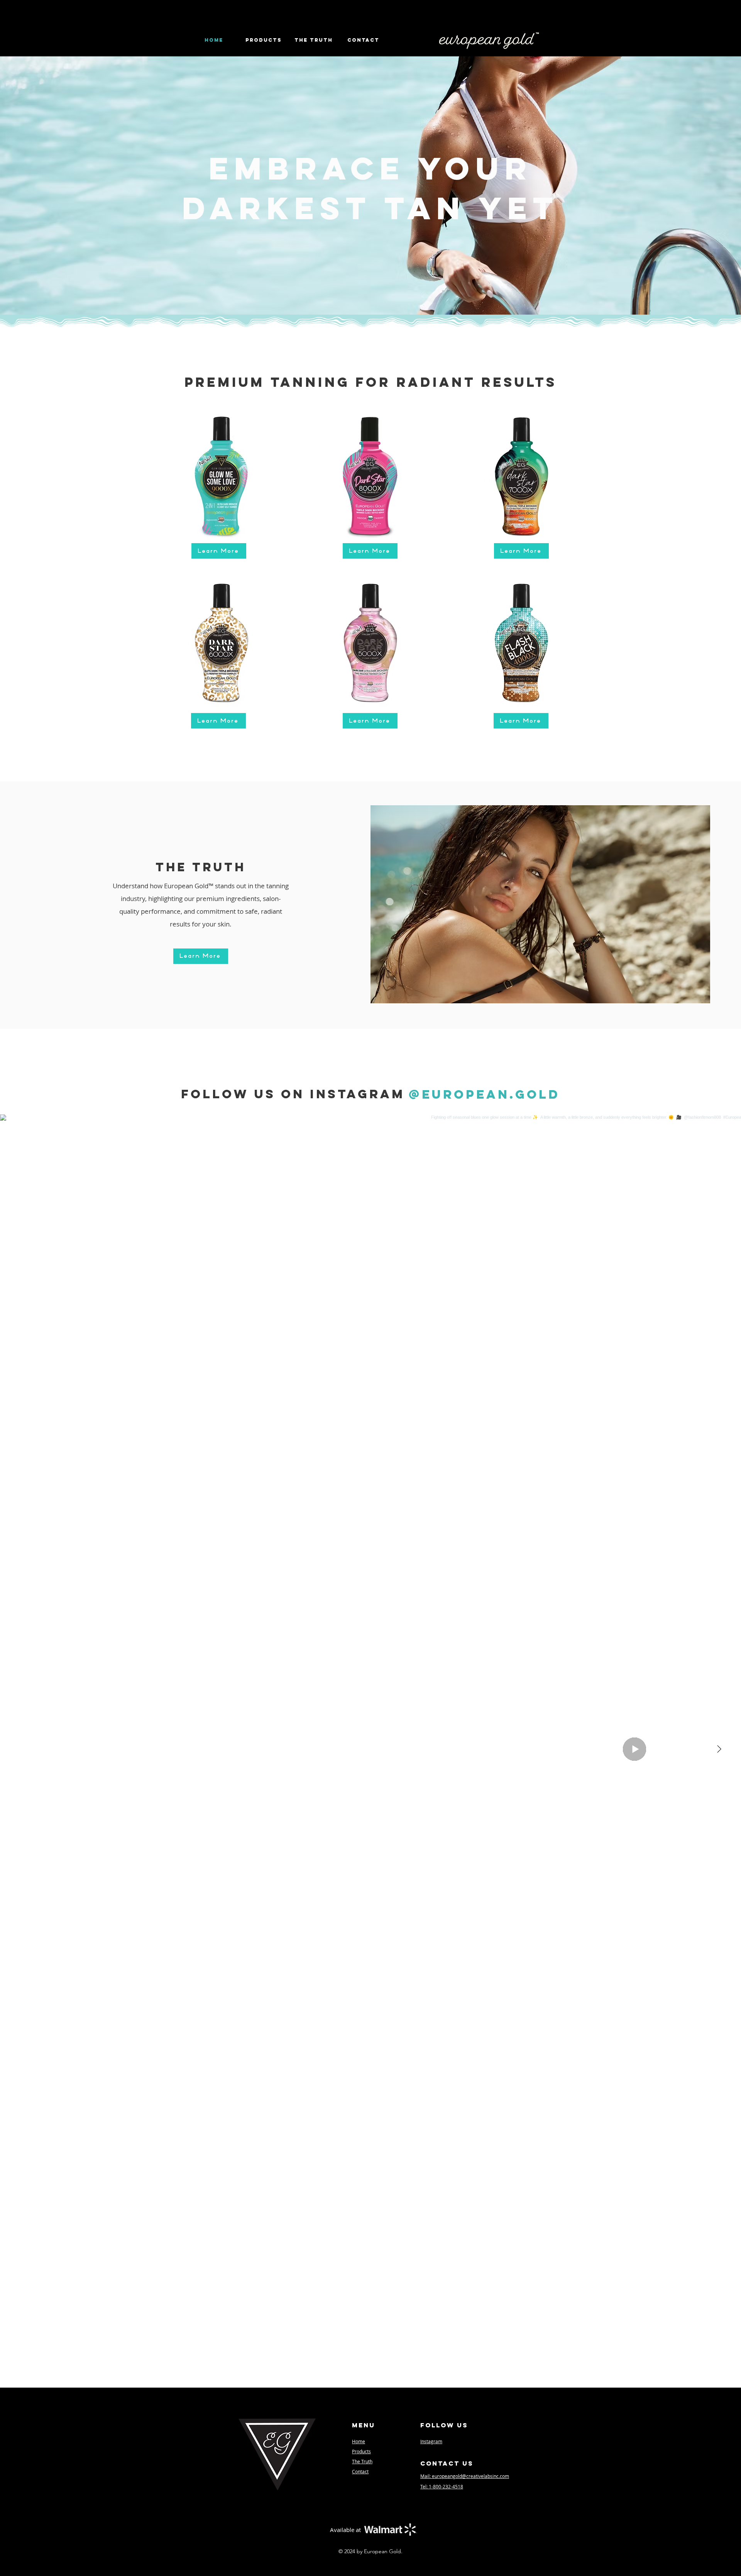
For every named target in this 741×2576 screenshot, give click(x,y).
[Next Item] (719, 1749)
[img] (221, 473)
